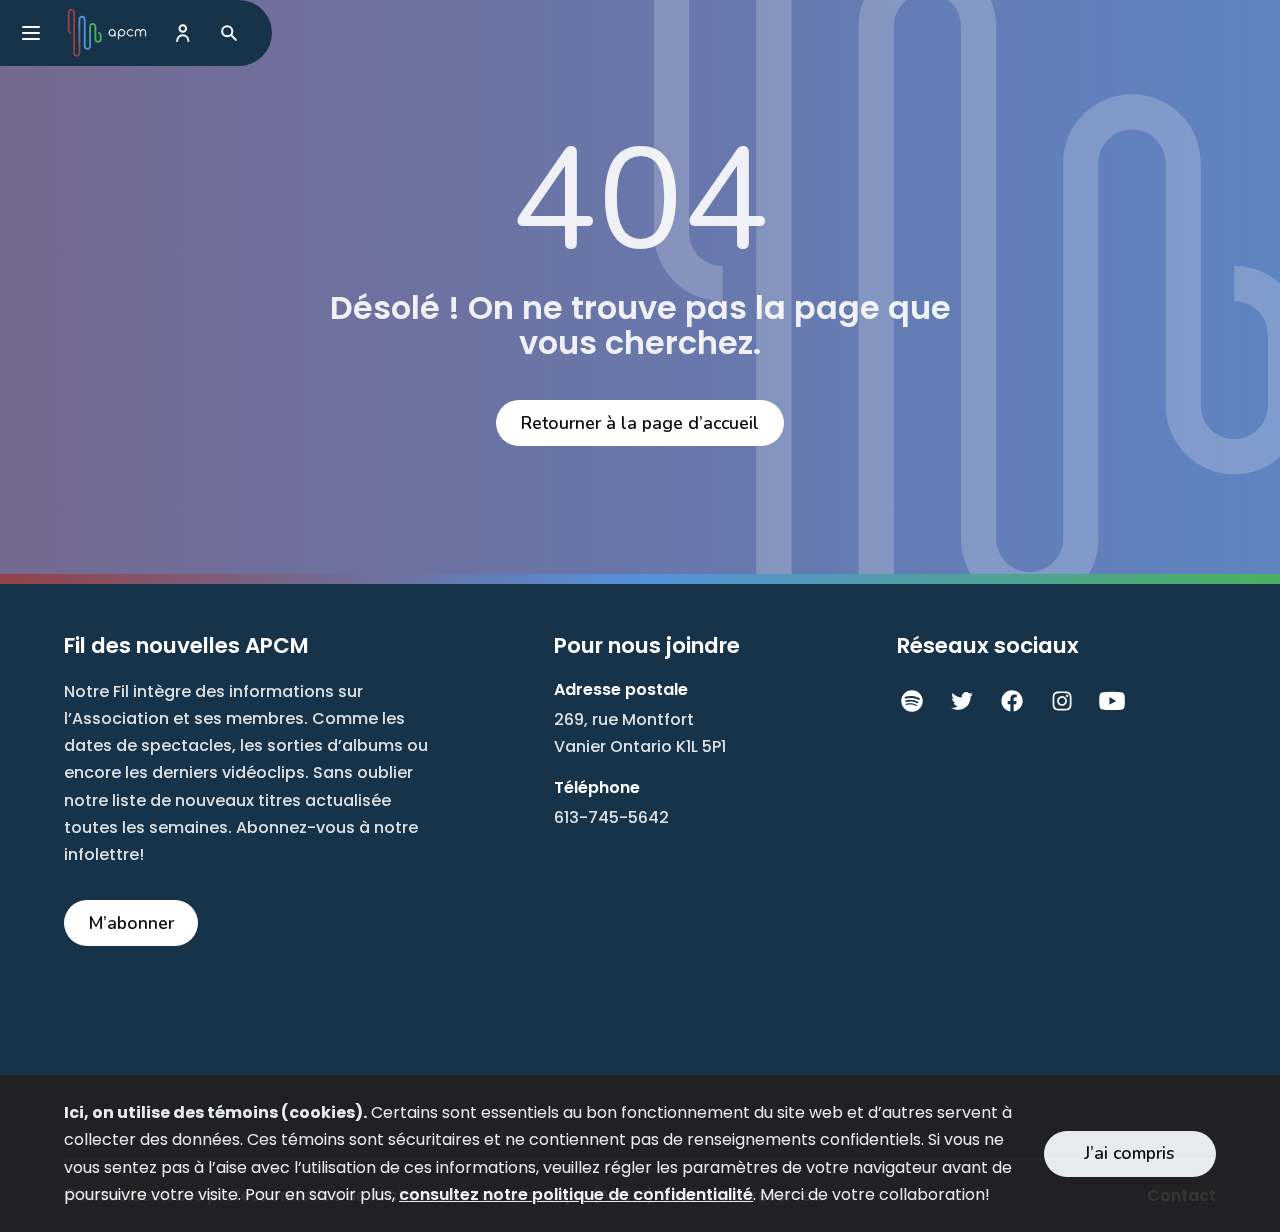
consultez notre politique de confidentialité (576, 1194)
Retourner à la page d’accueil (640, 423)
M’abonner (131, 923)
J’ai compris (1129, 1153)
